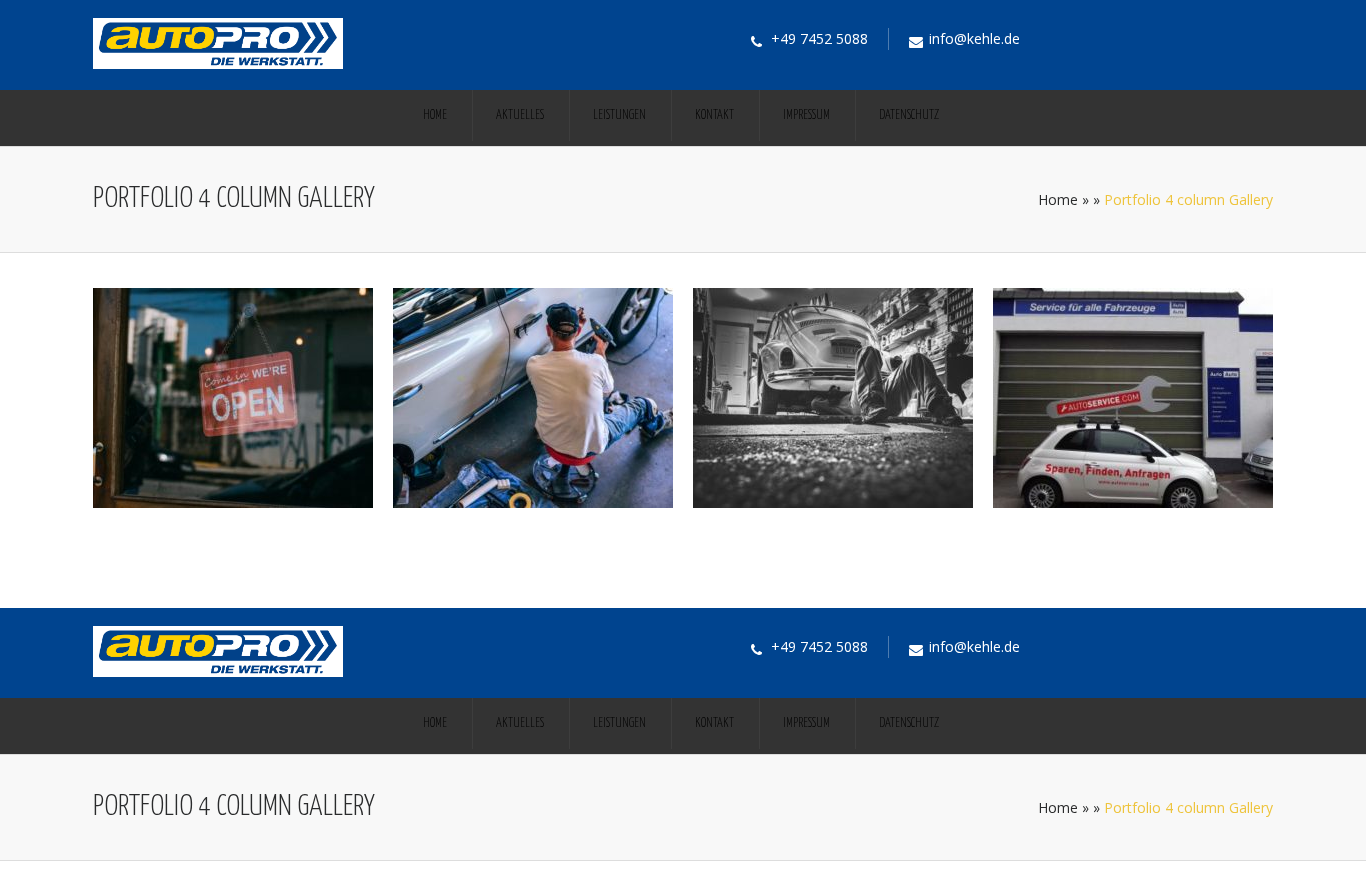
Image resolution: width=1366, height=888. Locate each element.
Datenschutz (909, 115)
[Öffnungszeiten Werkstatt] (233, 503)
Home (435, 115)
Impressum (806, 115)
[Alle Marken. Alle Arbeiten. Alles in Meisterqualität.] (833, 503)
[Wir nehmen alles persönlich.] (1133, 503)
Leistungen (619, 115)
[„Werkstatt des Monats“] (533, 503)
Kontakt (714, 115)
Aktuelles (520, 115)
